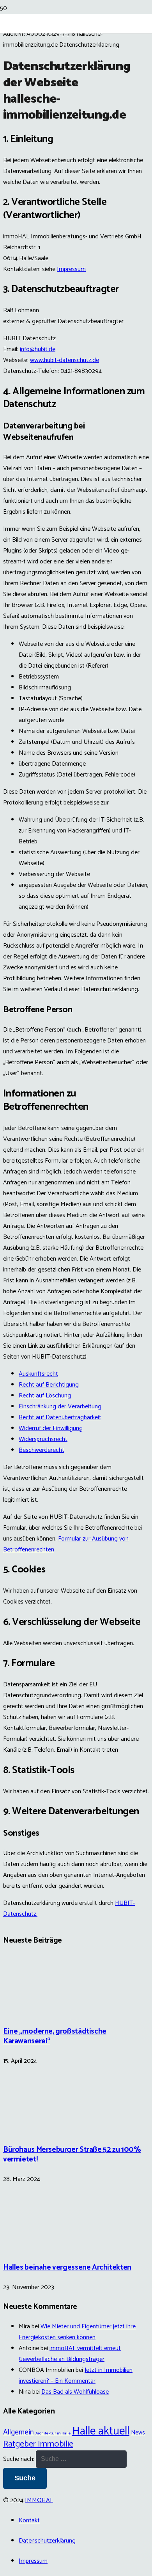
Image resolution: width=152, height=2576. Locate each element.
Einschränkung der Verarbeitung (60, 1407)
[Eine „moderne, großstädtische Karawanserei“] (32, 2012)
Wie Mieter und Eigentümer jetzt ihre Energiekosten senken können (77, 2332)
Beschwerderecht (42, 1450)
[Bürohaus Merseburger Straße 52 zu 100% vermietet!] (32, 2129)
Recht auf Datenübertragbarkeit (60, 1417)
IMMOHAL (39, 2500)
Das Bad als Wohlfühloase (75, 2392)
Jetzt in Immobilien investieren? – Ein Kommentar (76, 2376)
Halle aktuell (101, 2431)
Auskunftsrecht (38, 1374)
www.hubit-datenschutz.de (65, 360)
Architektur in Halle (53, 2433)
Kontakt (29, 2521)
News (138, 2433)
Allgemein (19, 2432)
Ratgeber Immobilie (38, 2444)
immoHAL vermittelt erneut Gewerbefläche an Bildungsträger (70, 2354)
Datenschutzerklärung (47, 2541)
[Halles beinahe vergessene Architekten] (32, 2248)
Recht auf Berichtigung (49, 1385)
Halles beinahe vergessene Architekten (67, 2267)
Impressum (71, 269)
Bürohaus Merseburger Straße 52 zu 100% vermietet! (72, 2155)
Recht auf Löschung (45, 1396)
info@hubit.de (38, 349)
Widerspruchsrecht (43, 1439)
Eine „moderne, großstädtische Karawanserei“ (55, 2036)
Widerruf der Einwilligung (51, 1428)
